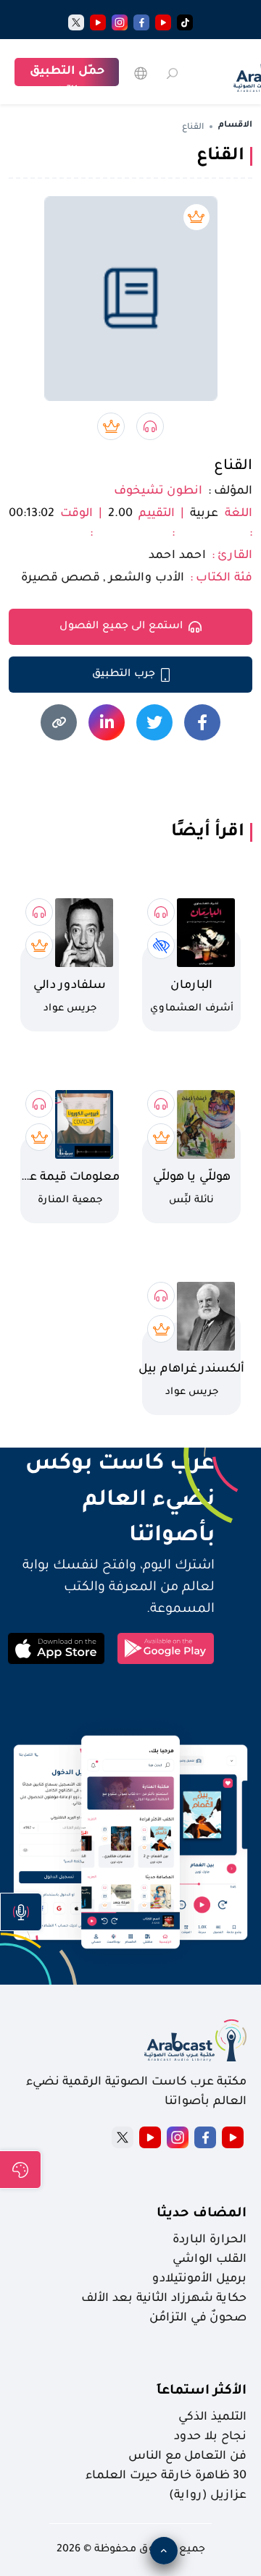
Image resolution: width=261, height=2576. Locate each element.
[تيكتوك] (185, 22)
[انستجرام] (120, 22)
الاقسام (235, 126)
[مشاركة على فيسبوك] (202, 722)
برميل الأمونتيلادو (199, 2279)
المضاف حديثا (202, 2214)
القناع (233, 467)
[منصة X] (123, 2137)
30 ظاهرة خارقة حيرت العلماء (166, 2476)
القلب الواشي (210, 2260)
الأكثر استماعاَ (202, 2391)
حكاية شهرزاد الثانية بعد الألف (164, 2299)
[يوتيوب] (163, 22)
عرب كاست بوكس (111, 1465)
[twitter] (76, 22)
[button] (21, 1912)
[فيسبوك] (141, 22)
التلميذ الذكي (212, 2417)
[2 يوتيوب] (98, 22)
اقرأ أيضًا (208, 832)
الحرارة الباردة (210, 2240)
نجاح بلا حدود (210, 2437)
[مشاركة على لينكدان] (107, 722)
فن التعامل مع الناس (187, 2457)
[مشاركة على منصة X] (154, 722)
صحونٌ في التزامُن (198, 2318)
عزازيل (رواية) (208, 2496)
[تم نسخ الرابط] (59, 722)
